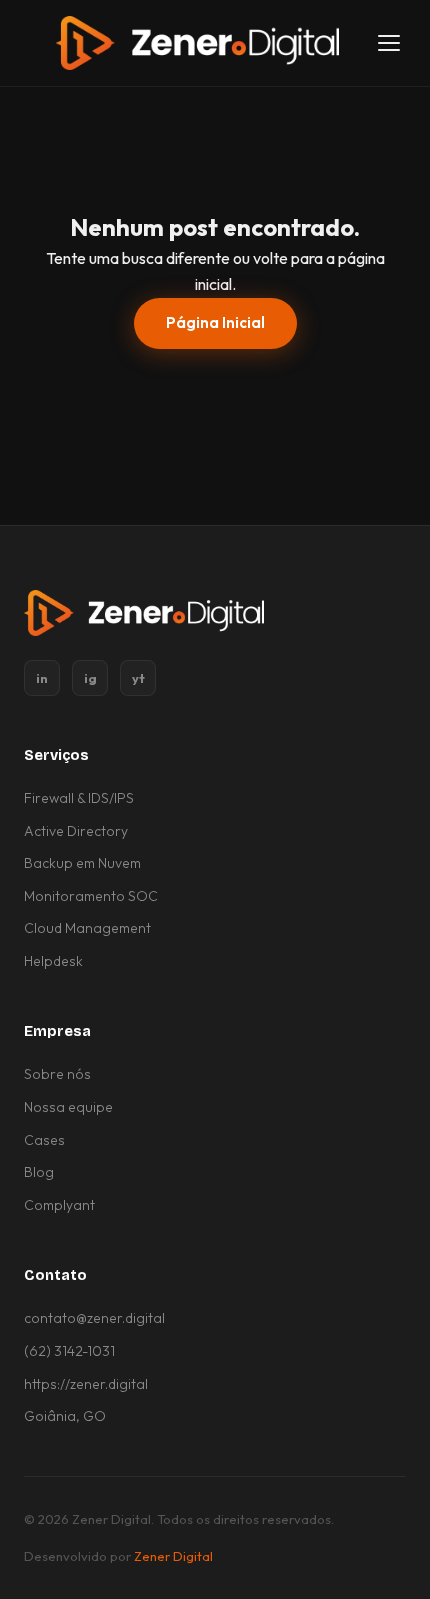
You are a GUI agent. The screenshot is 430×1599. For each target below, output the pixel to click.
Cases (44, 1140)
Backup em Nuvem (82, 863)
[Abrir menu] (388, 43)
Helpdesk (53, 961)
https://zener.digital (86, 1384)
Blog (39, 1172)
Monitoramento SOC (91, 896)
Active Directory (76, 831)
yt (138, 678)
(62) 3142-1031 (69, 1351)
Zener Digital (173, 1556)
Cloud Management (87, 928)
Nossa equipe (68, 1107)
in (42, 678)
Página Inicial (215, 322)
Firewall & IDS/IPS (79, 798)
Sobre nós (57, 1074)
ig (90, 678)
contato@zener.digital (94, 1318)
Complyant (59, 1205)
